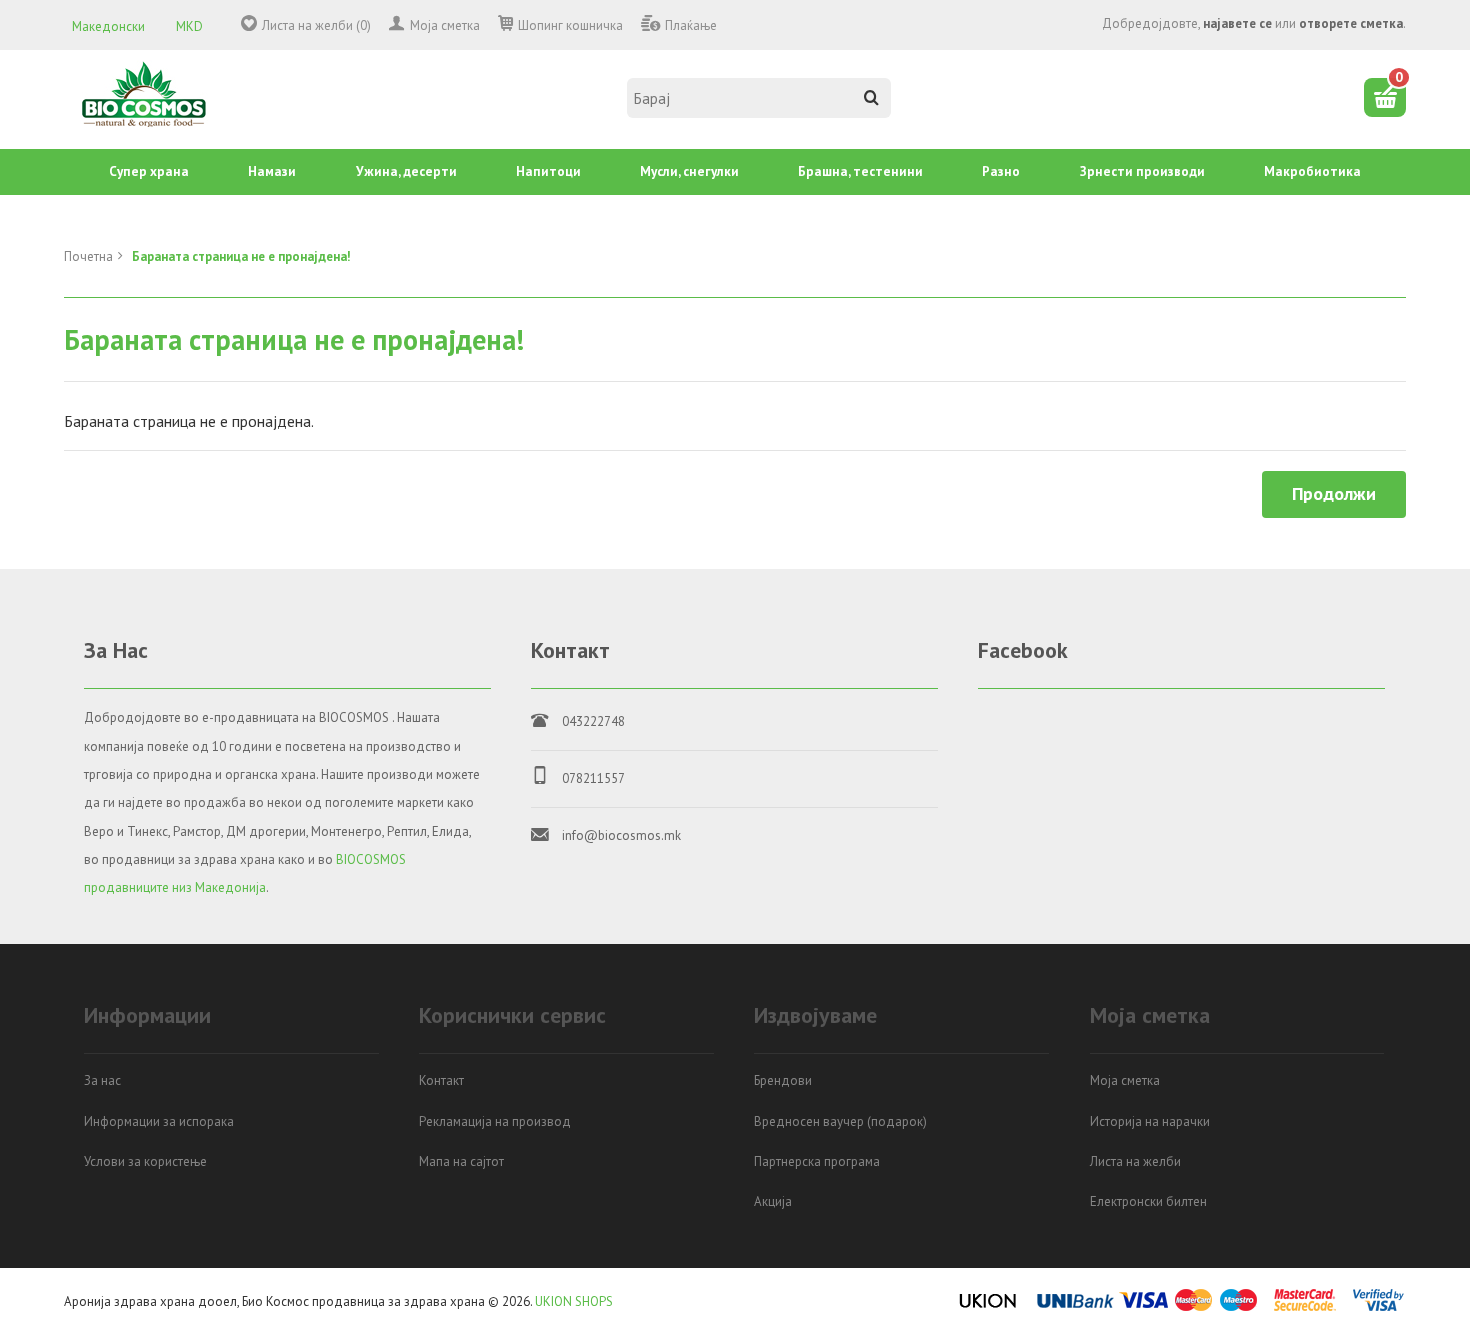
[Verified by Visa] (1378, 1307)
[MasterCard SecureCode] (1305, 1307)
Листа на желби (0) (316, 25)
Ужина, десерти (406, 171)
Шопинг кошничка (570, 25)
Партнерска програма (817, 1161)
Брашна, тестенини (860, 171)
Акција (773, 1201)
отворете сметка (1351, 23)
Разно (1001, 171)
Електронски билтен (1148, 1201)
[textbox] (759, 98)
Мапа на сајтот (461, 1161)
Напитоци (548, 171)
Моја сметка (445, 25)
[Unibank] (1075, 1307)
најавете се (1237, 23)
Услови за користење (145, 1161)
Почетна (88, 256)
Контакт (441, 1080)
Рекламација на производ (495, 1121)
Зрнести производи (1142, 171)
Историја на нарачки (1150, 1121)
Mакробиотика (1312, 171)
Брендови (783, 1080)
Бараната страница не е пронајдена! (241, 256)
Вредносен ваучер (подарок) (840, 1121)
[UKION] (989, 1307)
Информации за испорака (159, 1121)
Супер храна (149, 171)
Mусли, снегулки (689, 171)
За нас (102, 1080)
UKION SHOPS (574, 1301)
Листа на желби (1135, 1161)
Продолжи (1334, 493)
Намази (272, 171)
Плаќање (691, 25)
